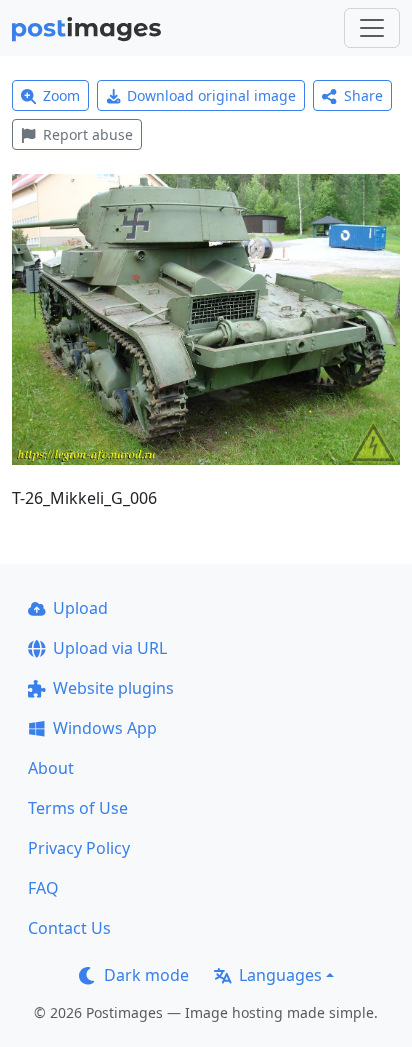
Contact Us (69, 928)
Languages (280, 975)
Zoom (61, 95)
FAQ (43, 888)
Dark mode (146, 975)
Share (363, 95)
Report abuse (88, 134)
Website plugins (113, 688)
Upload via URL (110, 648)
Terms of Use (78, 808)
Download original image (211, 95)
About (51, 768)
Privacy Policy (79, 848)
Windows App (105, 728)
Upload (80, 608)
